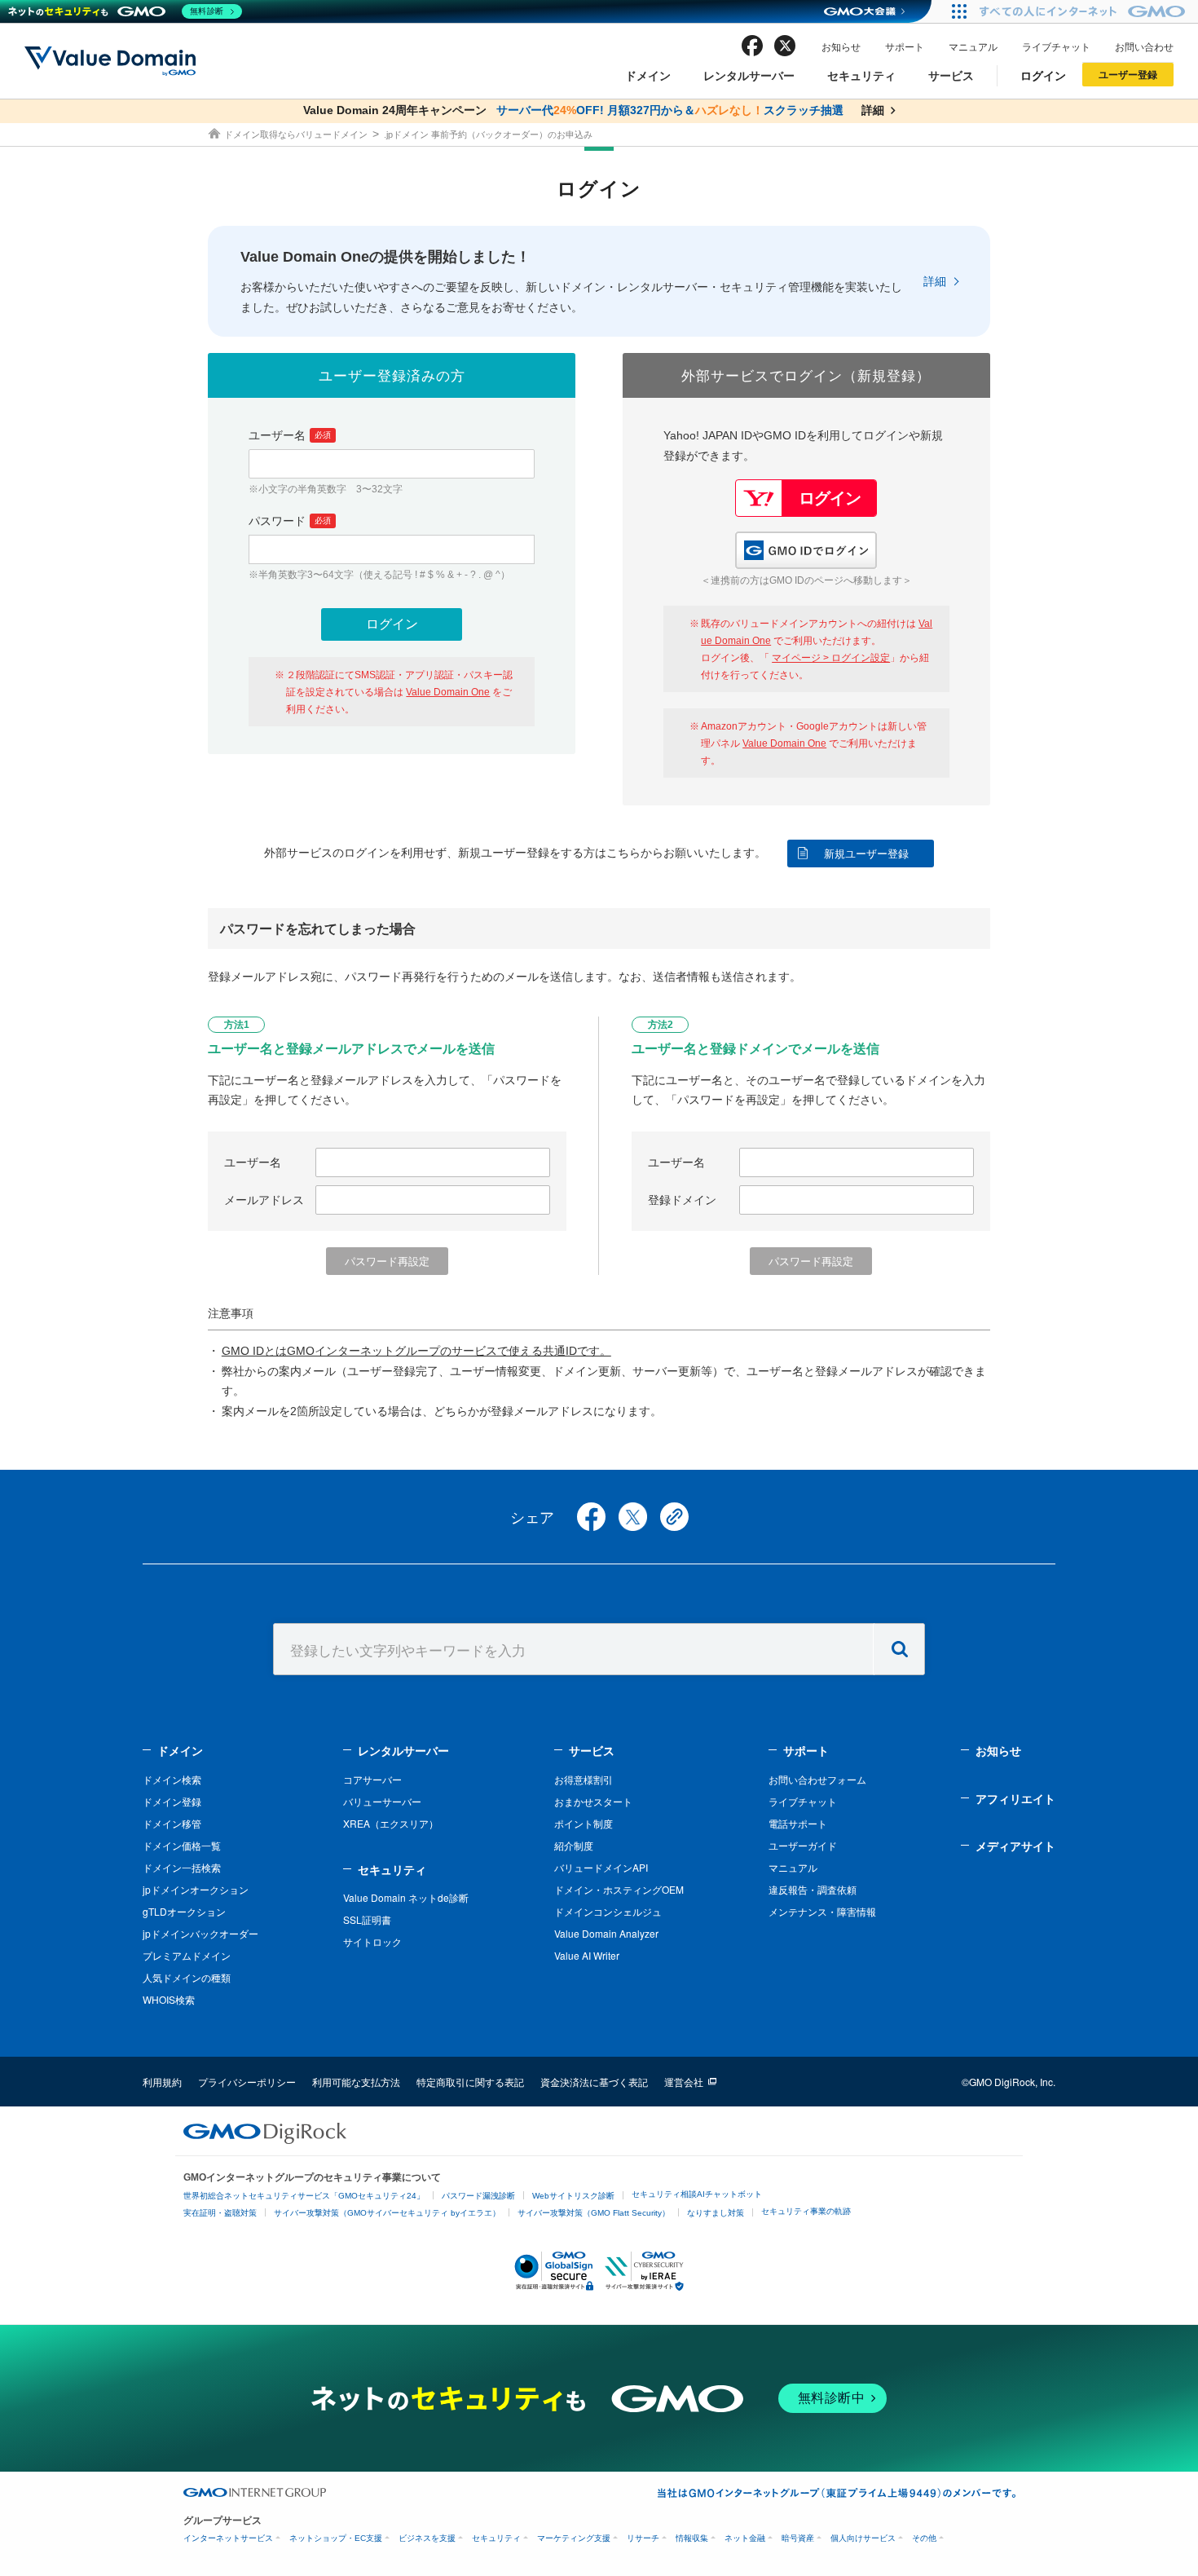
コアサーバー (372, 1779)
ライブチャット (1056, 46)
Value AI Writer (587, 1955)
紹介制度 (574, 1845)
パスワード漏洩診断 (478, 2196)
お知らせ (841, 46)
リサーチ (643, 2538)
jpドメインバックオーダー (200, 1933)
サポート (905, 46)
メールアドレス (264, 1200)
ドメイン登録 (172, 1801)
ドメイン (648, 75)
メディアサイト (1015, 1846)
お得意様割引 (584, 1779)
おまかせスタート (593, 1801)
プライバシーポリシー (247, 2082)
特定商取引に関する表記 (470, 2082)
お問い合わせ (1144, 46)
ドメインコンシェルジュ (608, 1911)
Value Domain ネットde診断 (406, 1897)
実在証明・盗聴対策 (220, 2213)
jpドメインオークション (196, 1889)
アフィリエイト (1015, 1798)
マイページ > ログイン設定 (831, 658)
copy (674, 1517)
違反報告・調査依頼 (813, 1889)
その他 (924, 2538)
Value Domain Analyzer (606, 1933)
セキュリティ (861, 75)
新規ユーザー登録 (866, 854)
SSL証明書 (367, 1919)
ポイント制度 (584, 1823)
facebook (752, 46)
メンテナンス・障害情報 (822, 1911)
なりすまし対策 (716, 2213)
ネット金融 (745, 2538)
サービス (951, 75)
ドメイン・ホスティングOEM (619, 1889)
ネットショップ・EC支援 (336, 2538)
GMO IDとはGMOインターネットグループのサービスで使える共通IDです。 (416, 1351)
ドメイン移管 (172, 1823)
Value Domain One (448, 692)
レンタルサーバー (749, 75)
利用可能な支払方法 (356, 2082)
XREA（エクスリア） (391, 1823)
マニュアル (973, 46)
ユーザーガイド (803, 1845)
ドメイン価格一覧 (182, 1845)
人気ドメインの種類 (187, 1977)
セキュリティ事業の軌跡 (806, 2211)
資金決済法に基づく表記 (594, 2082)
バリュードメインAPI (601, 1867)
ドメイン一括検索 (182, 1867)
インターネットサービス (228, 2538)
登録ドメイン (682, 1200)
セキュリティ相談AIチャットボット (697, 2194)
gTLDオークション (184, 1911)
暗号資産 (798, 2538)
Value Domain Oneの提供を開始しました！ (385, 257)
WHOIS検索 (169, 1999)
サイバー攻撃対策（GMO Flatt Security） (594, 2213)
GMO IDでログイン (806, 550)
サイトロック (372, 1941)
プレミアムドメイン (187, 1955)
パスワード (290, 521)
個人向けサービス (863, 2538)
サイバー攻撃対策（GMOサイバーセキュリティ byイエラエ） (387, 2213)
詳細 (935, 281)
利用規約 (162, 2082)
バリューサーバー (382, 1801)
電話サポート (798, 1823)
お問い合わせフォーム (817, 1779)
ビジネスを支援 (427, 2538)
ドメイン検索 (172, 1779)
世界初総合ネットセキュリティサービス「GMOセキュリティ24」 (304, 2196)
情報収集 (692, 2538)
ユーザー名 (290, 435)
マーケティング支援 (574, 2538)
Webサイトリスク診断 (573, 2196)
